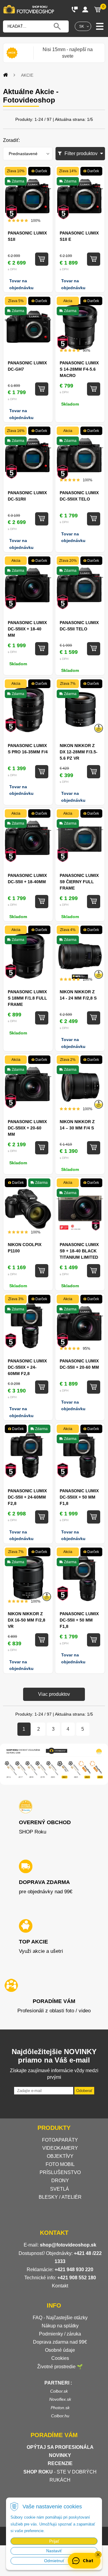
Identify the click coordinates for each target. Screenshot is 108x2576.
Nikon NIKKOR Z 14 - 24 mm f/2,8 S (78, 995)
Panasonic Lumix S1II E (79, 236)
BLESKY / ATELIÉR (60, 2197)
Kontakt (60, 2286)
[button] (98, 2555)
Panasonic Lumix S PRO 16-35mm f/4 (28, 749)
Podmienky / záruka (60, 2334)
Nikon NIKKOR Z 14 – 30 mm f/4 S (77, 1125)
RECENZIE (60, 2463)
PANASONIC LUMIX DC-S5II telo (79, 626)
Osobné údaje (60, 2350)
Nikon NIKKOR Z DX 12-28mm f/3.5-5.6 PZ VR (79, 752)
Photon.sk (60, 2408)
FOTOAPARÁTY (60, 2140)
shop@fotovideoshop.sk (68, 2245)
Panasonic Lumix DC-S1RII (27, 496)
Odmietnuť (54, 2561)
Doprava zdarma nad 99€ (60, 2342)
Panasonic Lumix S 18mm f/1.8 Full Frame (27, 998)
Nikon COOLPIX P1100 (25, 1248)
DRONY (60, 2181)
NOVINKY (60, 2455)
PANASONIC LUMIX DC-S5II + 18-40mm (27, 879)
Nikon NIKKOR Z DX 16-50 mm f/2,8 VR (27, 1620)
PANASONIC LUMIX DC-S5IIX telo (79, 496)
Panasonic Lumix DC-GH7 (27, 366)
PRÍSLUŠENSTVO (60, 2172)
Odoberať (84, 2091)
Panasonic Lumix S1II (27, 236)
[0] (97, 9)
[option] (67, 53)
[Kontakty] (75, 9)
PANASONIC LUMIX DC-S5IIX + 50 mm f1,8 (79, 1497)
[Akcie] (12, 53)
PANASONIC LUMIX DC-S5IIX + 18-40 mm (27, 629)
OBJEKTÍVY (60, 2156)
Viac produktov (54, 1694)
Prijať (54, 2541)
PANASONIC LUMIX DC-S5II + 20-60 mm (79, 1364)
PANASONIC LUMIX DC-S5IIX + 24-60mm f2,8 (27, 1367)
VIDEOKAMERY (60, 2148)
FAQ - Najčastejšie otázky (60, 2318)
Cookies (60, 2358)
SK (82, 26)
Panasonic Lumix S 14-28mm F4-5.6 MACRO (79, 369)
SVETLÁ (60, 2189)
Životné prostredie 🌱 (60, 2367)
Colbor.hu (60, 2416)
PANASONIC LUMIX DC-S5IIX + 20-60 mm (27, 1128)
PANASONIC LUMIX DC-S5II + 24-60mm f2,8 (27, 1497)
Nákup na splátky (60, 2326)
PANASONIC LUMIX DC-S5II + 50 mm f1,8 (79, 1620)
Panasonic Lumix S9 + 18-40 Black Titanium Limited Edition (79, 1251)
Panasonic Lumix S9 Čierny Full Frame (79, 882)
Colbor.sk (59, 2391)
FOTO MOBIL (60, 2164)
